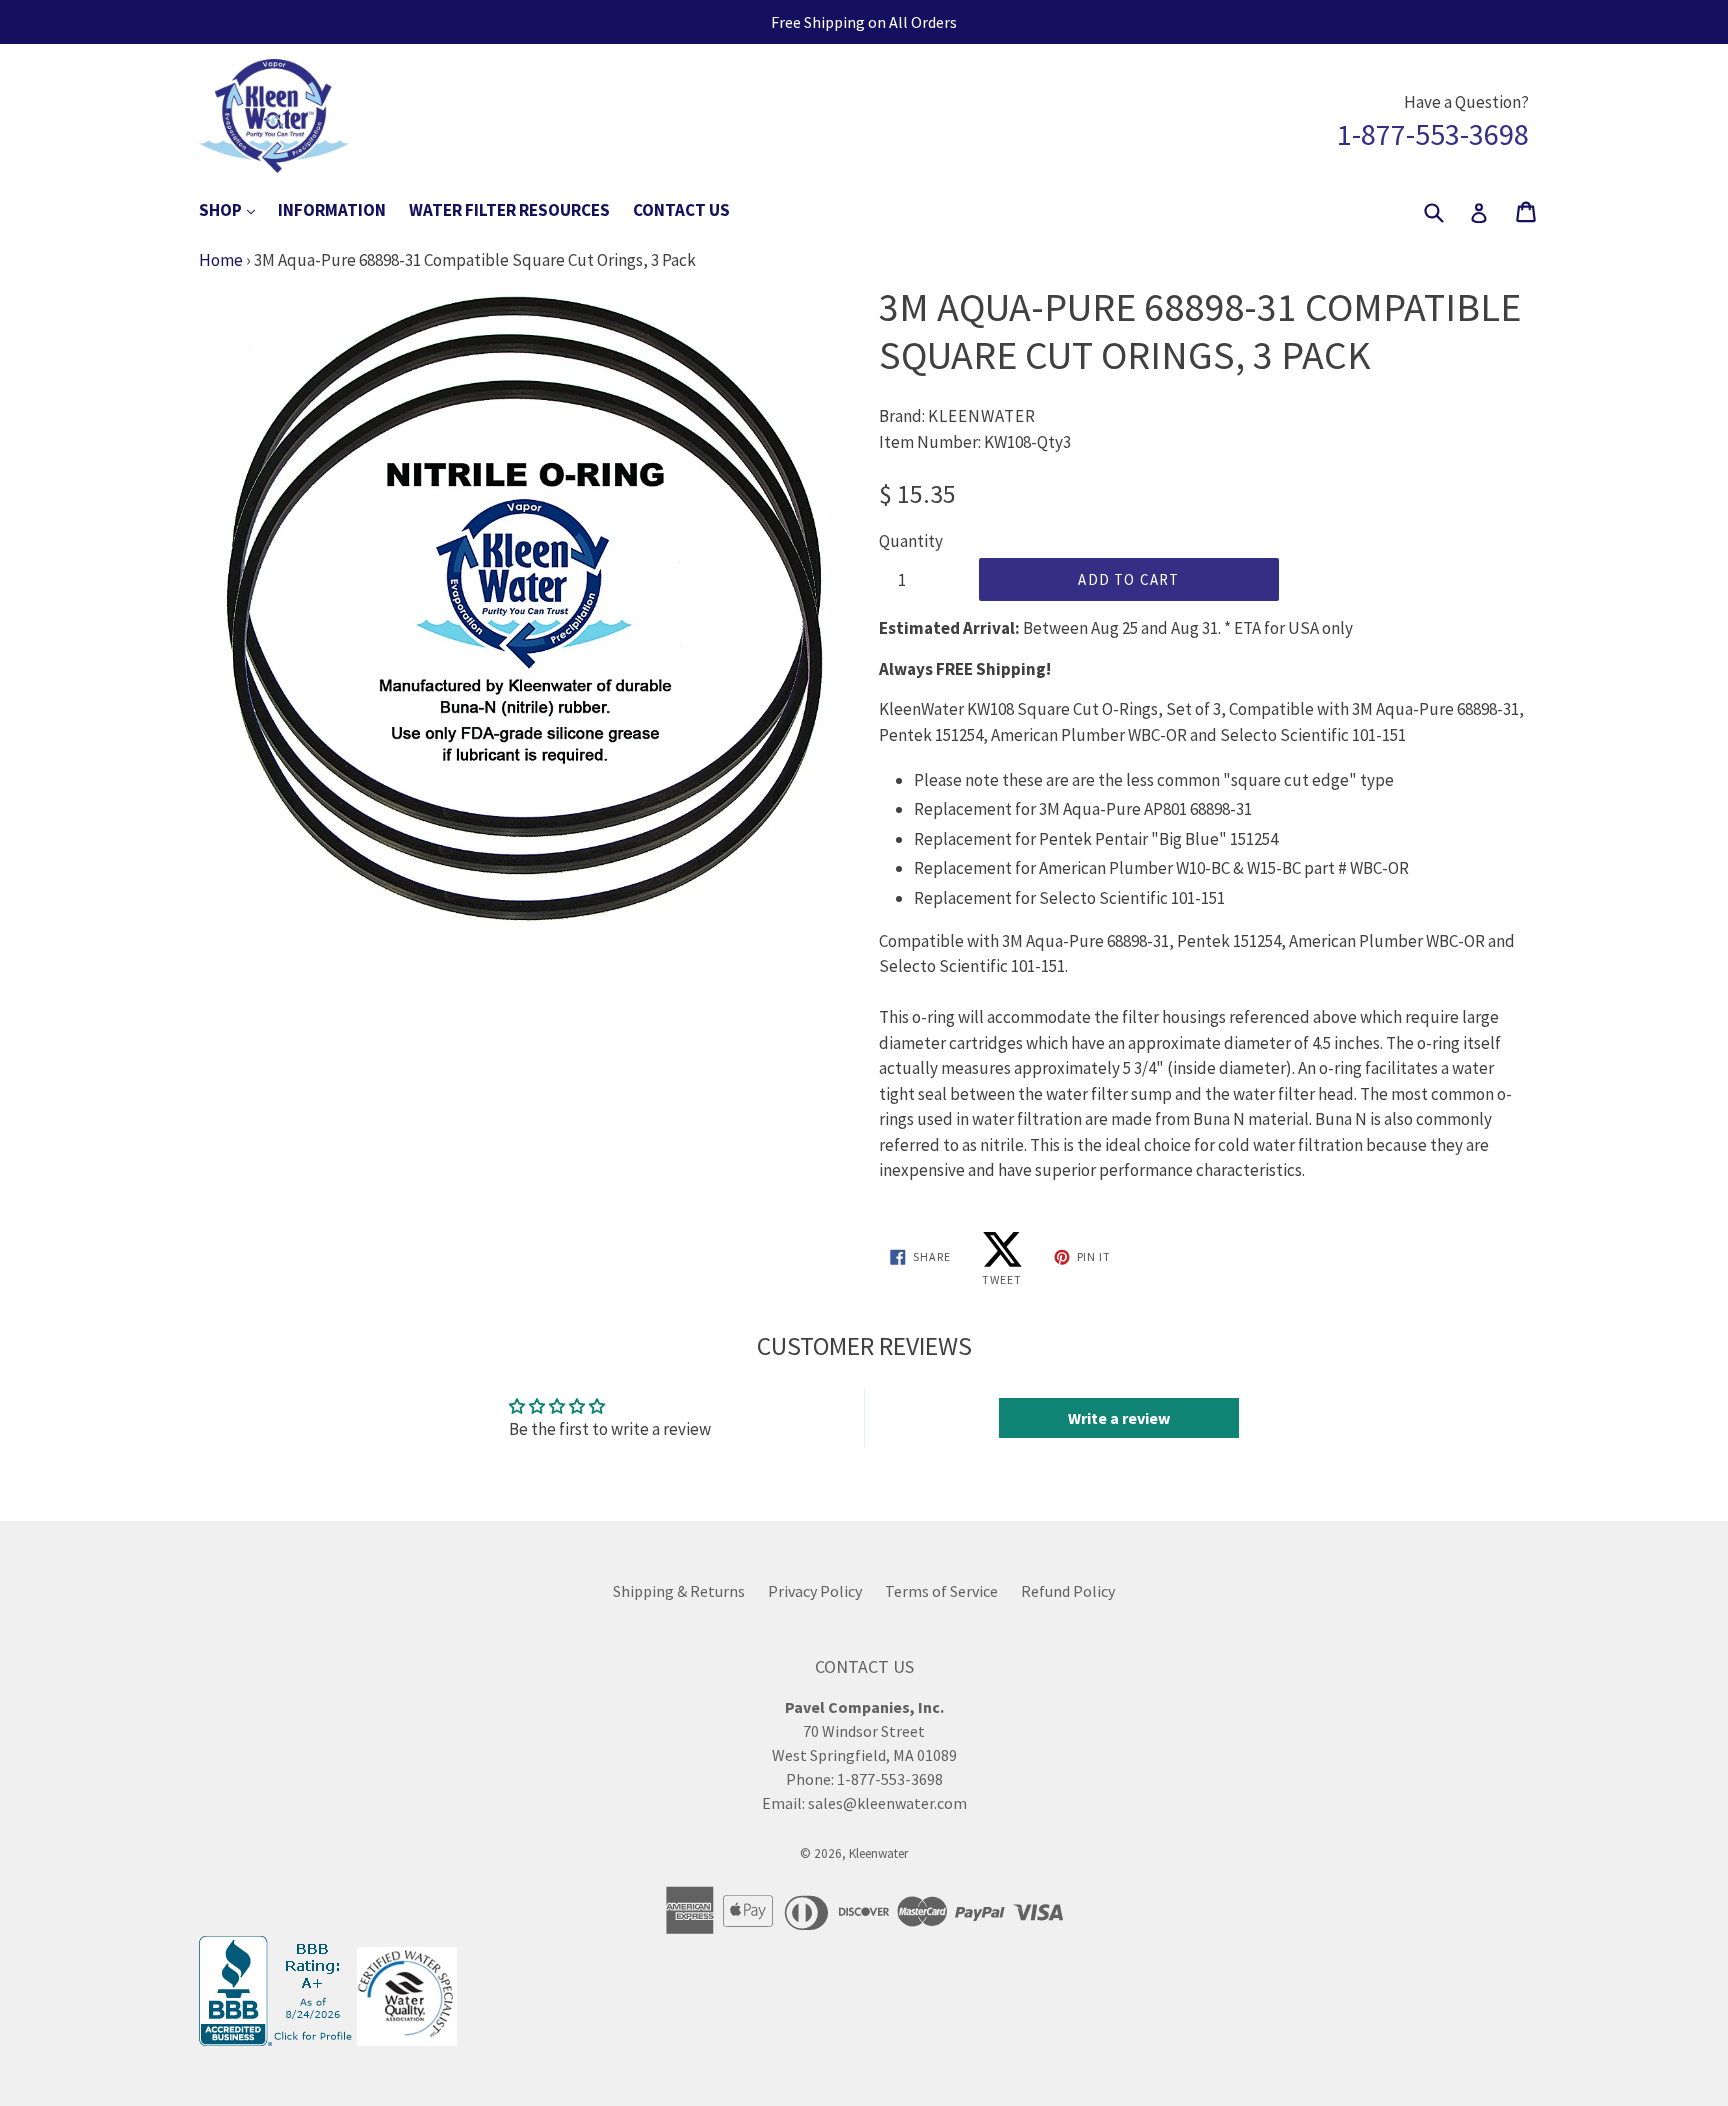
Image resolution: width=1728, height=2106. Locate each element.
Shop (237, 209)
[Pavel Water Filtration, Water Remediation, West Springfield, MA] (278, 2040)
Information (332, 210)
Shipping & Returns (679, 1591)
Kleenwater (878, 1853)
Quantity (911, 541)
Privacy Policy (815, 1591)
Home (221, 260)
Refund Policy (1068, 1591)
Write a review (1119, 1418)
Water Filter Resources (509, 210)
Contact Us (681, 210)
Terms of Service (941, 1591)
